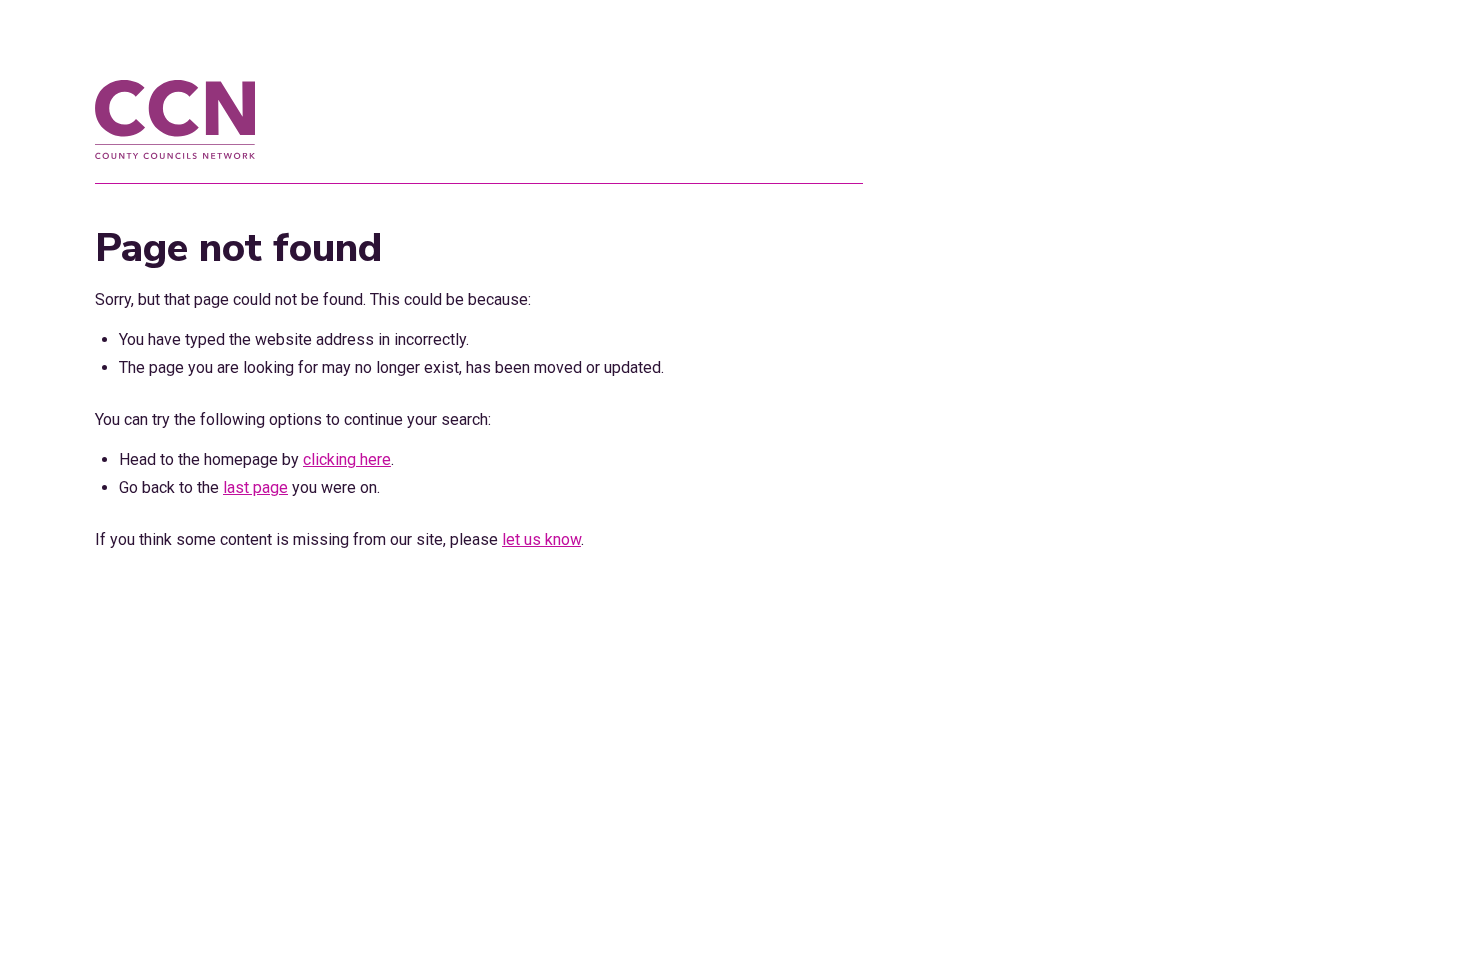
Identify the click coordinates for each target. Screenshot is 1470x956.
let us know (541, 539)
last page (255, 487)
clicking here (347, 459)
